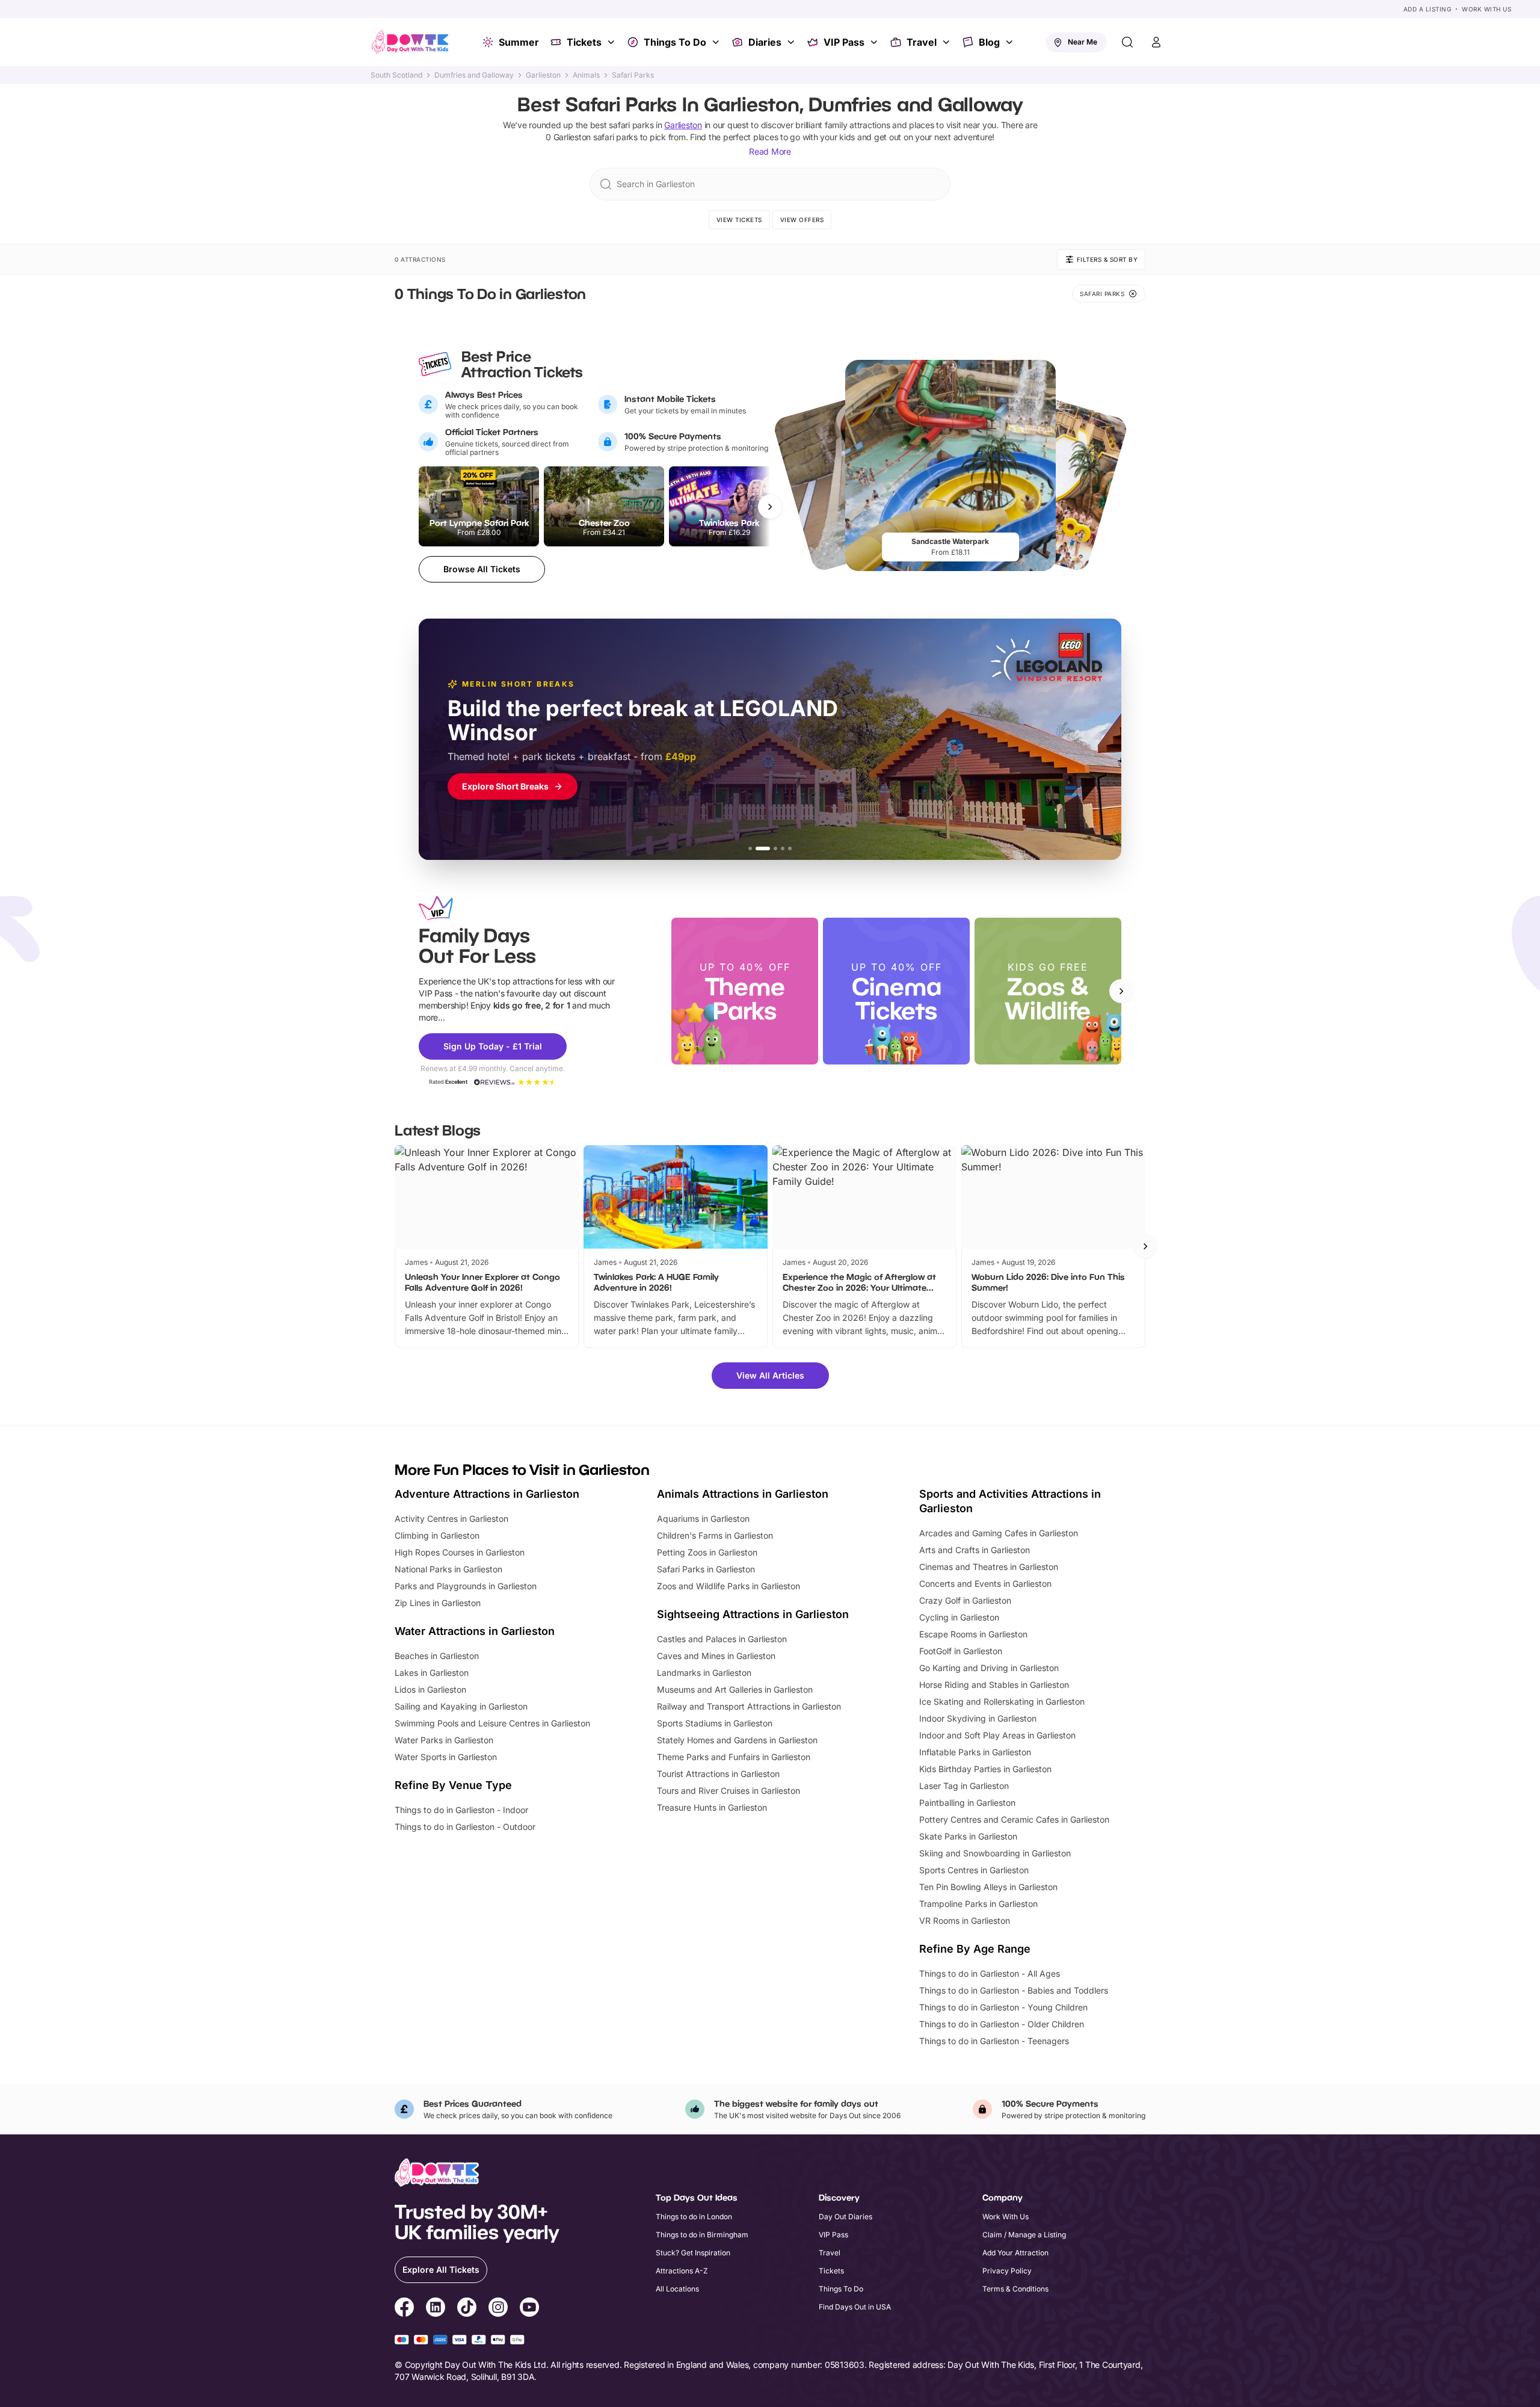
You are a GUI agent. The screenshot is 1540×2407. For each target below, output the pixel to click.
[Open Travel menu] (947, 42)
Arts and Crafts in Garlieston (975, 1550)
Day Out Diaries (845, 2217)
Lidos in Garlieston (430, 1689)
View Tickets (739, 220)
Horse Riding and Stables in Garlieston (994, 1685)
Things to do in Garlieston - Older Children (1002, 2024)
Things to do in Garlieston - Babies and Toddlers (1014, 1990)
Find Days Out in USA (855, 2307)
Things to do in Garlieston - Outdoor (465, 1827)
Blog (989, 42)
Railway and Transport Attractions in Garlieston (749, 1706)
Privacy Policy (1007, 2271)
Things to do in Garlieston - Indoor (461, 1810)
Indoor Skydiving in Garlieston (978, 1718)
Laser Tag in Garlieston (964, 1786)
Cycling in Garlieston (959, 1617)
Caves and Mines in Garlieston (716, 1656)
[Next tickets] (770, 507)
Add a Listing (1428, 9)
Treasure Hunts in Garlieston (712, 1807)
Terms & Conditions (1015, 2289)
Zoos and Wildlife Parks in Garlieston (728, 1586)
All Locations (677, 2289)
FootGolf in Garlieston (961, 1651)
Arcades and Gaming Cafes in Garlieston (999, 1533)
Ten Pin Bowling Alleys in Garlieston (988, 1887)
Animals (586, 75)
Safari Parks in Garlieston (706, 1569)
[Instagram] (498, 2309)
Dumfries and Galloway (474, 75)
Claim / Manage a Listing (1024, 2235)
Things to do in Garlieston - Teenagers (994, 2041)
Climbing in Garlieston (437, 1535)
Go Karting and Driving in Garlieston (989, 1668)
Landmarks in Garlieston (704, 1673)
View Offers (802, 220)
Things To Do (675, 42)
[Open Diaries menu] (792, 42)
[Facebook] (404, 2309)
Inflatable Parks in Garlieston (975, 1752)
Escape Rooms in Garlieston (973, 1634)
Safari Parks (633, 75)
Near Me (1083, 42)
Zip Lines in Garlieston (438, 1603)
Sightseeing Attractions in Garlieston (753, 1614)
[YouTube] (529, 2309)
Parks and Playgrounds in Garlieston (466, 1586)
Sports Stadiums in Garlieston (715, 1723)
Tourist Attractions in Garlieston (718, 1774)
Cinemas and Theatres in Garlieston (989, 1567)
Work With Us (1486, 9)
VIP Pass (844, 42)
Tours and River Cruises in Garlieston (728, 1791)
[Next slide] (1121, 991)
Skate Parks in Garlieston (968, 1836)
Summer (519, 42)
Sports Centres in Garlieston (974, 1870)
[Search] (1127, 42)
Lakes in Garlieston (432, 1673)
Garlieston (543, 75)
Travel (922, 42)
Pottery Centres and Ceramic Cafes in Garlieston (1014, 1819)
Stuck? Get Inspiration (693, 2253)
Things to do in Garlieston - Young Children (1003, 2007)
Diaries (765, 42)
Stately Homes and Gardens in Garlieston (737, 1740)
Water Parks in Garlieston (444, 1740)
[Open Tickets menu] (612, 42)
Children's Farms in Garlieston (715, 1535)
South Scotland (396, 75)
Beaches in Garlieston (437, 1656)
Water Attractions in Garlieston (475, 1631)
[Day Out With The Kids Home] (410, 42)
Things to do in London (694, 2217)
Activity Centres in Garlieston (451, 1519)
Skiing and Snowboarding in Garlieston (995, 1853)
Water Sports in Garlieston (446, 1757)
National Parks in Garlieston (448, 1569)
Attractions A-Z (682, 2271)
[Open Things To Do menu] (717, 42)
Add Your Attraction (1015, 2253)
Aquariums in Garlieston (703, 1519)
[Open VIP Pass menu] (875, 42)
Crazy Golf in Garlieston (965, 1600)
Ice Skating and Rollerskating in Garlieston (1002, 1701)
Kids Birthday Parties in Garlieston (985, 1769)
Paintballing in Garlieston (967, 1803)
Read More (770, 151)
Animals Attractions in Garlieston (743, 1494)
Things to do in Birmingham (702, 2235)
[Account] (1156, 42)
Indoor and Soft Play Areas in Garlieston (997, 1735)
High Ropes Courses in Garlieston (460, 1552)
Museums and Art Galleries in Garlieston (735, 1689)
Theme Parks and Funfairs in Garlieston (734, 1757)
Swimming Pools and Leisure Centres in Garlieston (492, 1723)
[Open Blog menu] (1011, 42)
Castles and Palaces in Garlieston (722, 1639)
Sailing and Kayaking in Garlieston (461, 1706)
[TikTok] (467, 2309)
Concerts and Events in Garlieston (985, 1584)
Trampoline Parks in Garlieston (978, 1904)
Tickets (584, 42)
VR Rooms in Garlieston (965, 1920)
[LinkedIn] (436, 2309)
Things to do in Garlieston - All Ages (990, 1973)
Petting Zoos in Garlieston (707, 1552)
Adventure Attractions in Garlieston (487, 1494)
